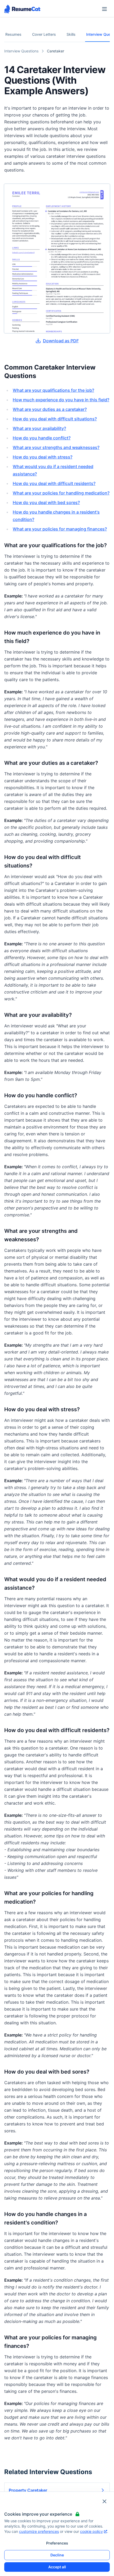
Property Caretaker (28, 2490)
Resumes (13, 34)
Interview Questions (21, 51)
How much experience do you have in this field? (61, 400)
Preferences (57, 2543)
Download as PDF (61, 341)
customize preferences (39, 2531)
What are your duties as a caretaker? (50, 409)
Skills (71, 34)
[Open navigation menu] (104, 9)
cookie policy (91, 2531)
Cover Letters (44, 34)
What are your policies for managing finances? (60, 529)
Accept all (57, 2567)
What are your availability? (39, 428)
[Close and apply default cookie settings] (104, 2501)
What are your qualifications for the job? (53, 390)
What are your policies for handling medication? (61, 493)
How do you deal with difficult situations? (55, 419)
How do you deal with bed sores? (46, 502)
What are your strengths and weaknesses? (56, 447)
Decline (57, 2555)
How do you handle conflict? (42, 438)
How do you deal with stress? (43, 457)
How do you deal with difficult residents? (54, 483)
